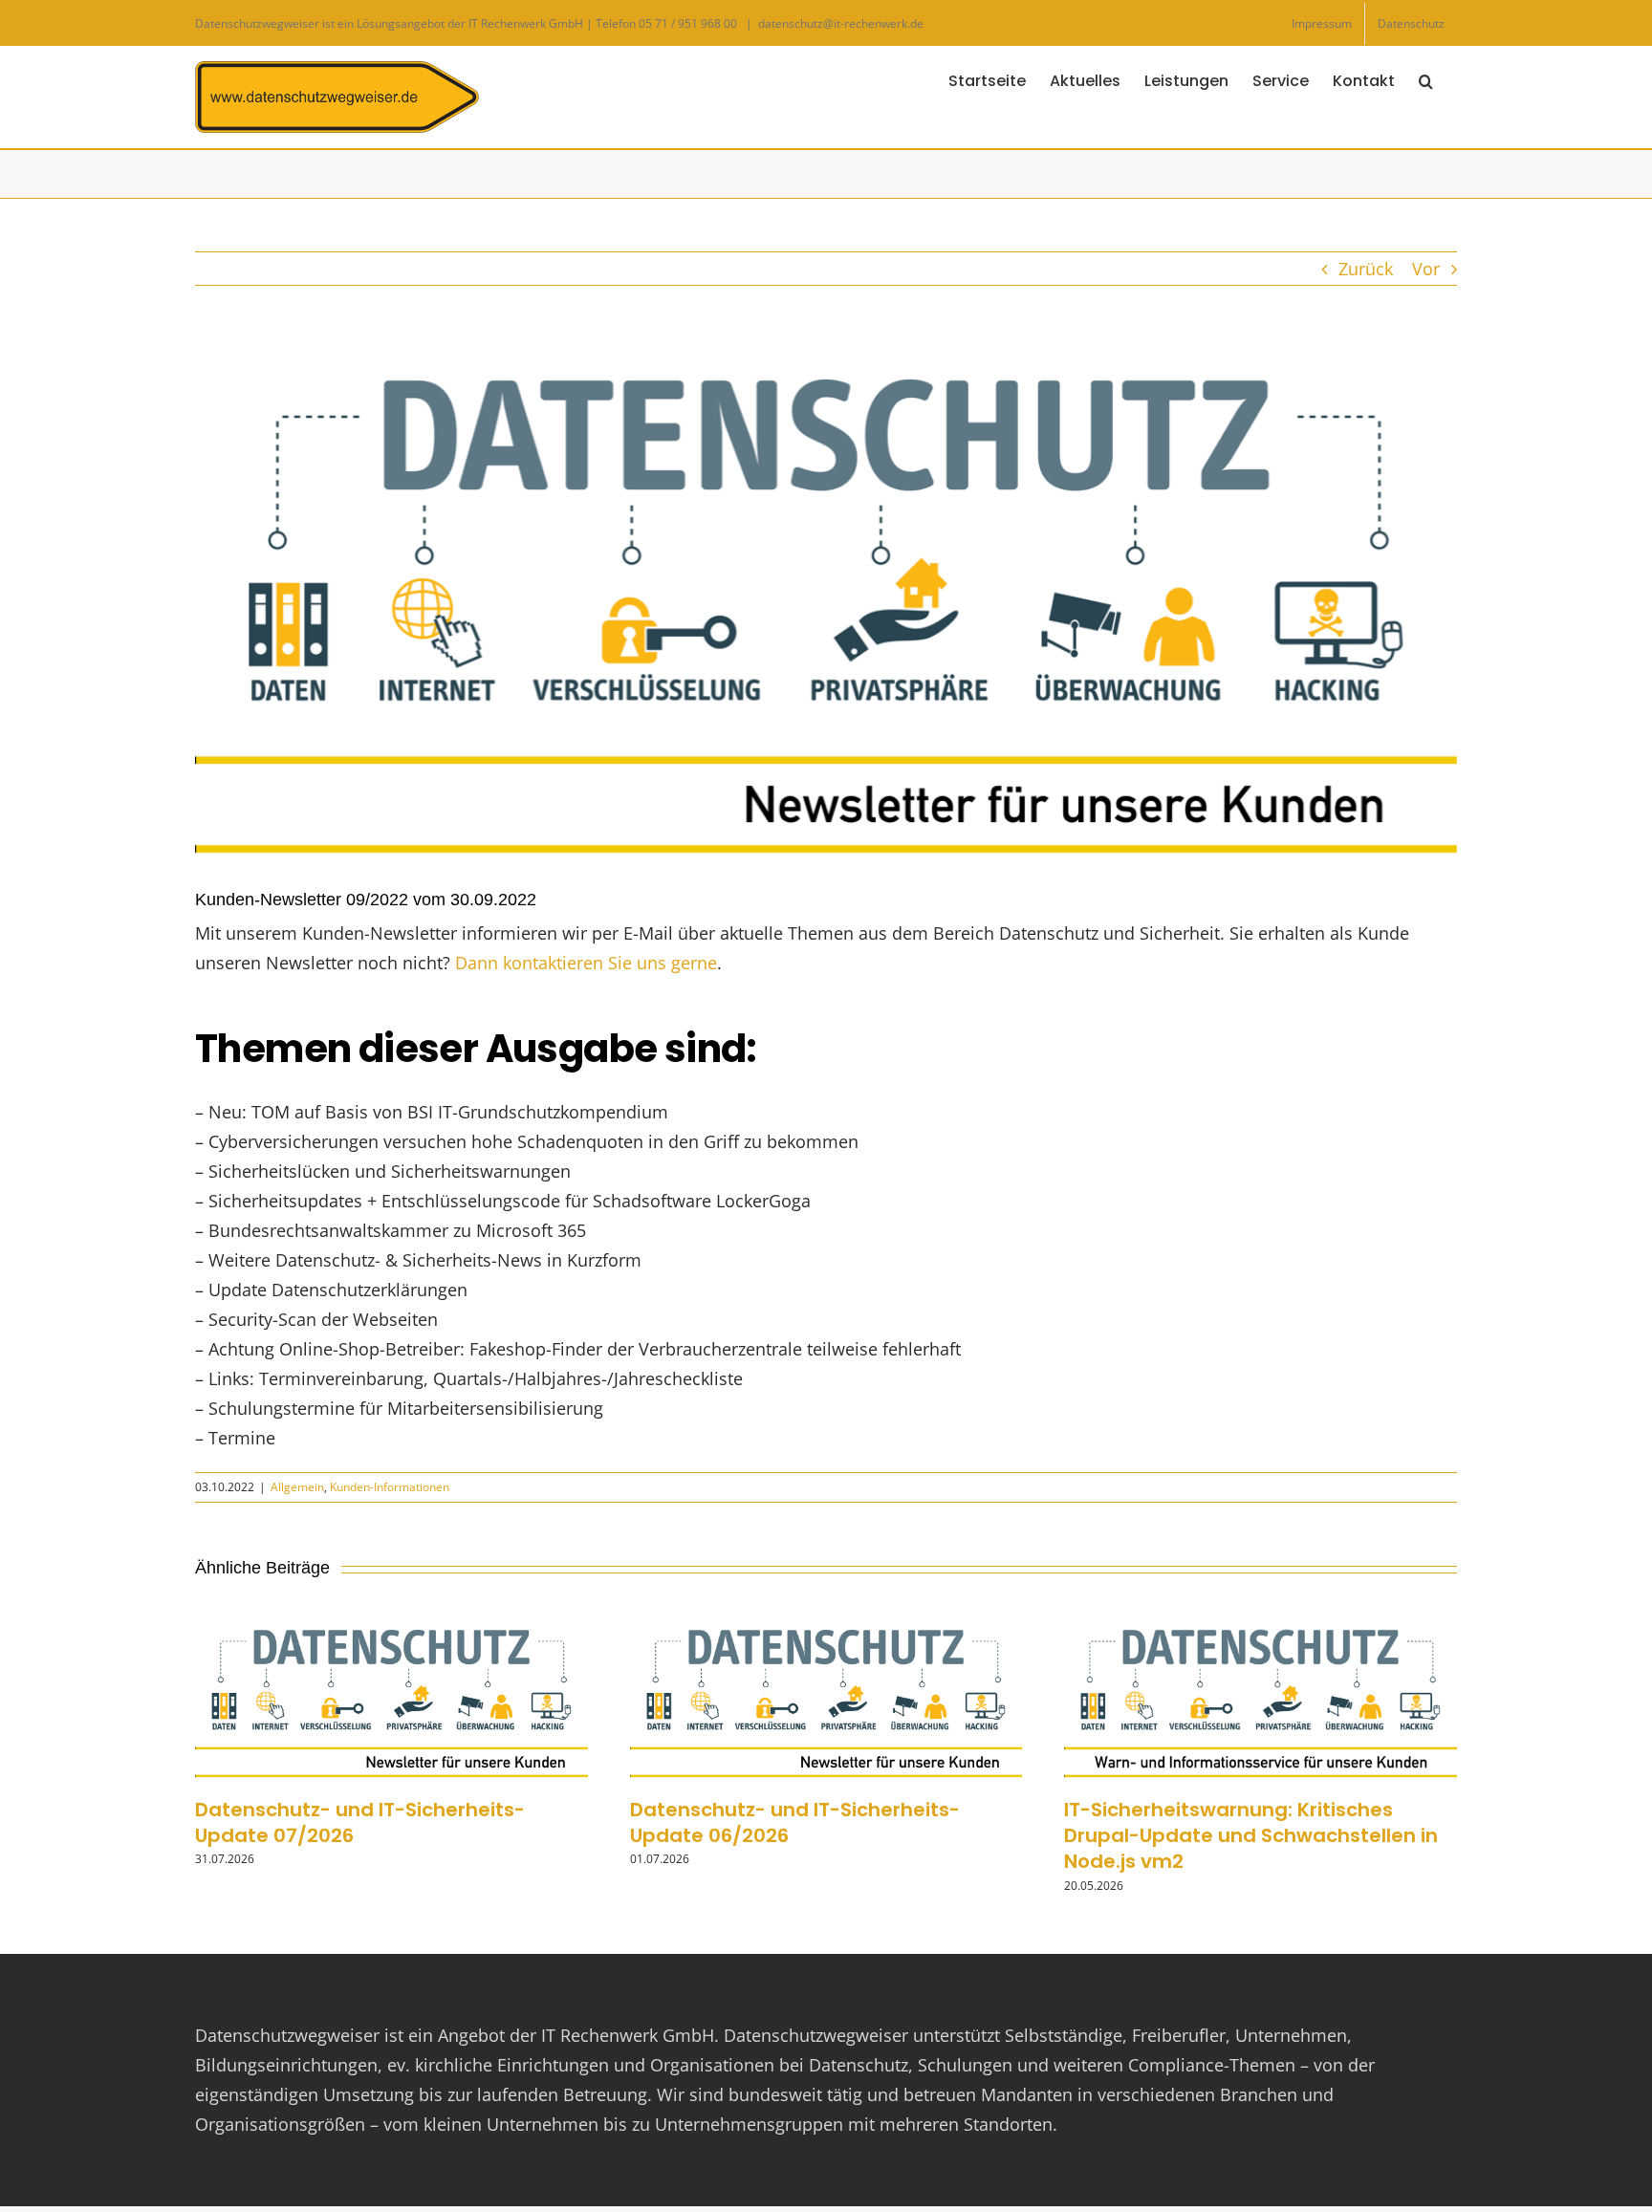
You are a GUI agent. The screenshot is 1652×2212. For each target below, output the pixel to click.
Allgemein (297, 1487)
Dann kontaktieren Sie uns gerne (586, 963)
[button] (1426, 79)
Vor (1426, 269)
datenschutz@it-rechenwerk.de (841, 23)
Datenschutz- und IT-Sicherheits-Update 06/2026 (795, 1822)
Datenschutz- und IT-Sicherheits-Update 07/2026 (360, 1822)
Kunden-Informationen (390, 1487)
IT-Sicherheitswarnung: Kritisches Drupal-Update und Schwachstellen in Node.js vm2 (1251, 1835)
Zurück (1366, 269)
